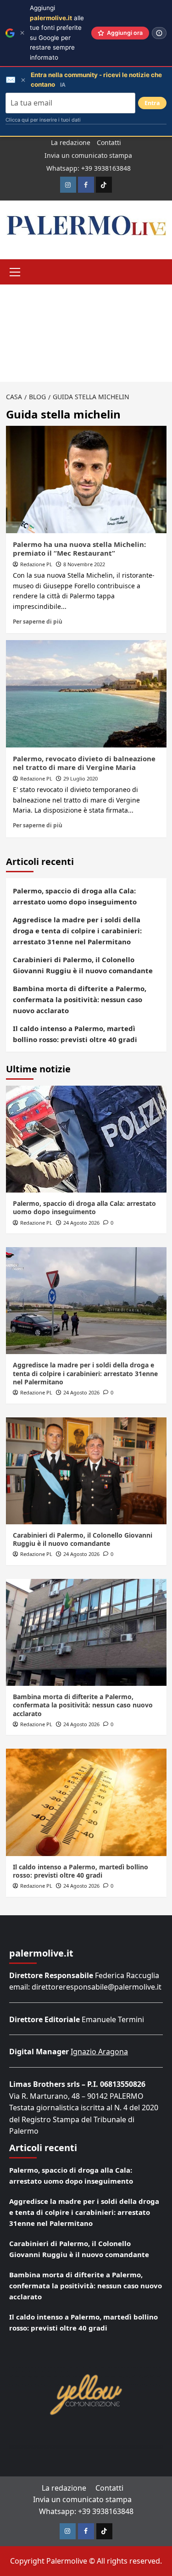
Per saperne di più (38, 621)
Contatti (109, 142)
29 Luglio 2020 (80, 778)
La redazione (71, 142)
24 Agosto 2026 (81, 1223)
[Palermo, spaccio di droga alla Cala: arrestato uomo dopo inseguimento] (86, 1139)
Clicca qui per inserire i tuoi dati (43, 120)
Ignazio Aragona (99, 2052)
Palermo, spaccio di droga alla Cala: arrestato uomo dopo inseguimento (75, 896)
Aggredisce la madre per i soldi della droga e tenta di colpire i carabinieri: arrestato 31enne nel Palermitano (77, 931)
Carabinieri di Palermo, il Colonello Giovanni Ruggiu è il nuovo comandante (83, 965)
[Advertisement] (86, 333)
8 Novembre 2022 (84, 564)
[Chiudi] (22, 33)
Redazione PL (36, 564)
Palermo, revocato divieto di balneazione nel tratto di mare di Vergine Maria (84, 763)
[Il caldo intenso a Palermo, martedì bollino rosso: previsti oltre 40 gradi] (86, 1802)
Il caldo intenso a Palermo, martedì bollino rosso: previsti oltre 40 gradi (75, 1034)
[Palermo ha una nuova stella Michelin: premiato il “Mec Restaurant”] (86, 479)
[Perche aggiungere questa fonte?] (159, 33)
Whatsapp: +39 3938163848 (89, 168)
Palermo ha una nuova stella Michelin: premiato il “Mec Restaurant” (79, 549)
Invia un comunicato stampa (88, 155)
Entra (152, 103)
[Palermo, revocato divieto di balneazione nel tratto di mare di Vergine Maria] (86, 694)
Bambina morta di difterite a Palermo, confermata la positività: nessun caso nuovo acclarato (80, 999)
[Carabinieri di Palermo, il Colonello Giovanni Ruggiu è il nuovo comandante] (86, 1471)
